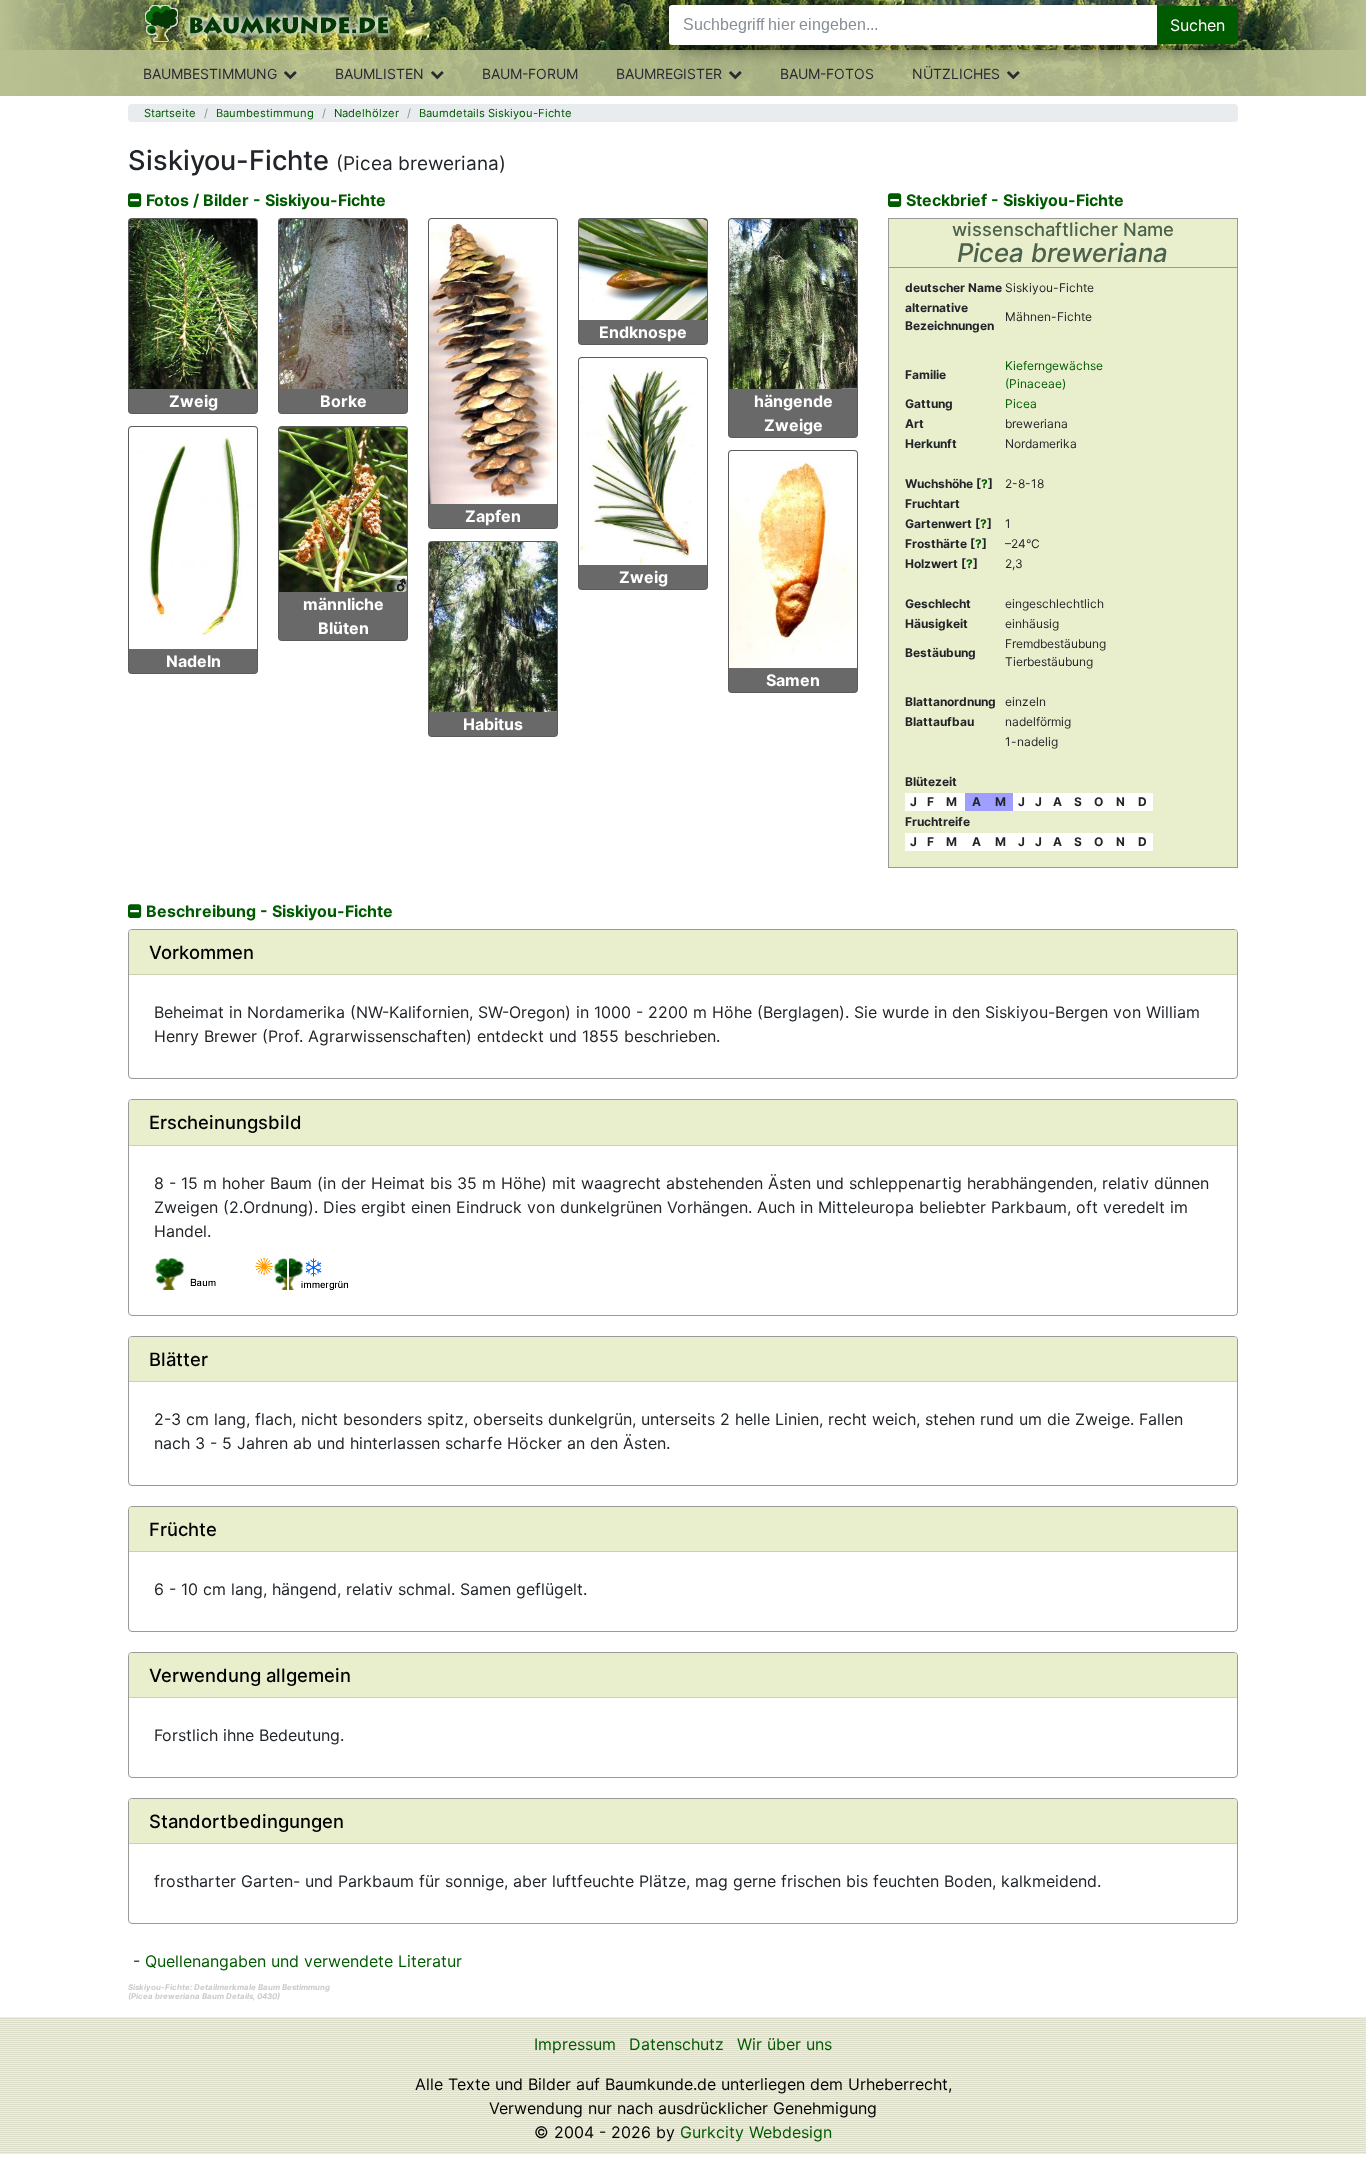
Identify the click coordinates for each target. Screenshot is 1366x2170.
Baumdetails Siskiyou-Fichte (495, 113)
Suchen (1197, 25)
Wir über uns (784, 2044)
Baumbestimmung (210, 73)
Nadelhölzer (366, 113)
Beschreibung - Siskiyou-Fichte (267, 911)
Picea (1021, 403)
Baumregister (669, 73)
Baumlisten (379, 73)
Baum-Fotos (827, 73)
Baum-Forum (530, 73)
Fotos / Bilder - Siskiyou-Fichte (264, 200)
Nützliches (956, 73)
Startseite (170, 113)
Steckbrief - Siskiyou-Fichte (1013, 200)
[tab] (683, 952)
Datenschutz (676, 2044)
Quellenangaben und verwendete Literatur (303, 1961)
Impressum (575, 2044)
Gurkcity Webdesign (756, 2132)
